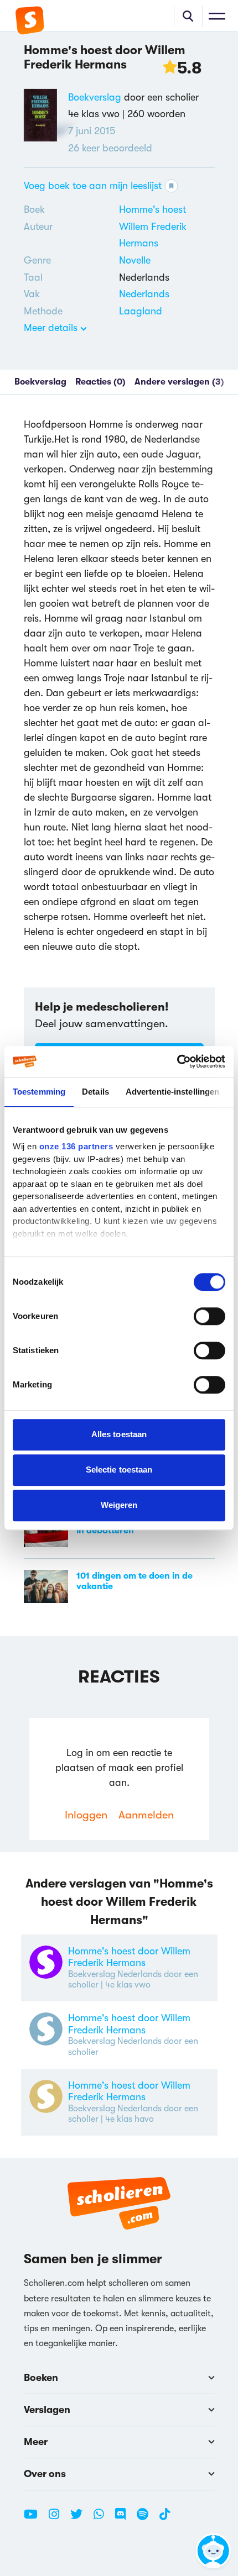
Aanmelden (146, 1815)
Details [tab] (95, 1092)
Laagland (141, 311)
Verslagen (47, 2410)
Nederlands (144, 294)
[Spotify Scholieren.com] (147, 2519)
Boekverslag (95, 97)
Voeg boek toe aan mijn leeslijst (93, 186)
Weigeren (119, 1505)
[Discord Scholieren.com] (125, 2519)
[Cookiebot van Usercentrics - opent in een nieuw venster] (177, 1061)
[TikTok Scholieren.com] (165, 2519)
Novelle (135, 260)
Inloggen (86, 1815)
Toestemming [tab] (39, 1092)
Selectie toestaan (119, 1470)
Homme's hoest (152, 209)
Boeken (41, 2378)
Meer (36, 2442)
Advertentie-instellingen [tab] (172, 1092)
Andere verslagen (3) (179, 382)
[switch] (209, 1316)
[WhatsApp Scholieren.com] (103, 2519)
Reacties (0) (100, 382)
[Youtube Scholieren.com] (35, 2519)
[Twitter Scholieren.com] (81, 2519)
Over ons (45, 2474)
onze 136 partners (76, 1146)
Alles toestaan (119, 1434)
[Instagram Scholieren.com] (58, 2519)
